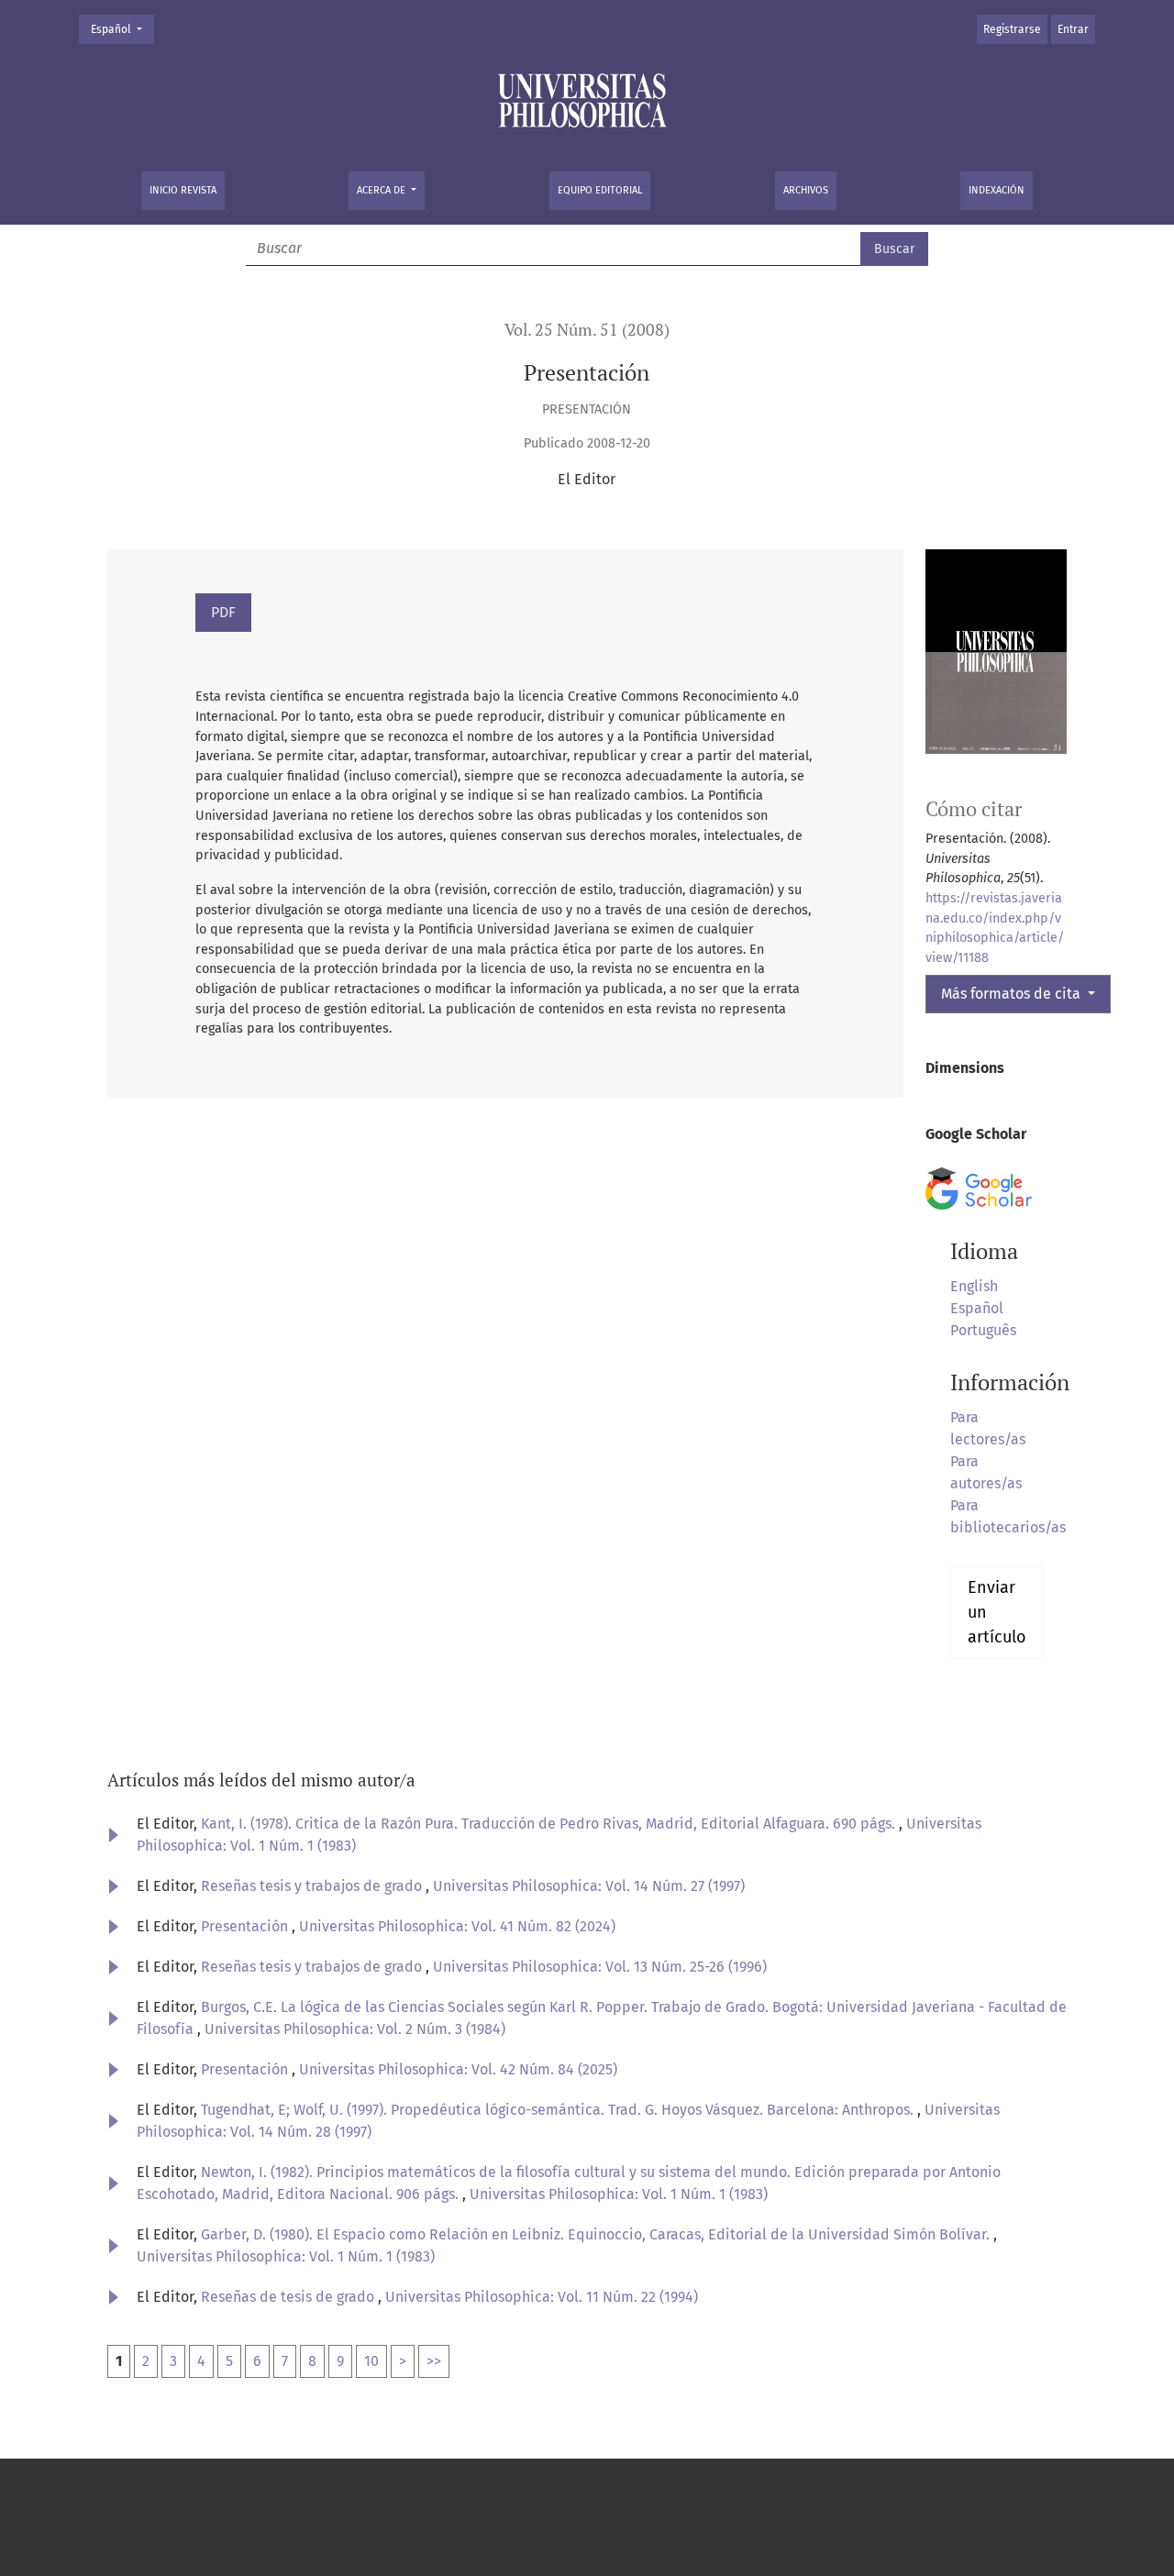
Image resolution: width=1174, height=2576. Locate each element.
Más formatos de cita (1013, 994)
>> (434, 2361)
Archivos (806, 190)
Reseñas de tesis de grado (289, 2297)
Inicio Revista (183, 190)
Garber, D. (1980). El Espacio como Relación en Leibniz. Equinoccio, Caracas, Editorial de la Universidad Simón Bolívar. (597, 2234)
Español (122, 29)
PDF (223, 612)
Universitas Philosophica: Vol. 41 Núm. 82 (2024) (457, 1926)
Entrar (1073, 29)
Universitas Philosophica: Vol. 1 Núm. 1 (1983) (619, 2194)
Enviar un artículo (997, 1612)
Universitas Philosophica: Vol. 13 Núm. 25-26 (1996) (600, 1967)
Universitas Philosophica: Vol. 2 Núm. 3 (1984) (355, 2029)
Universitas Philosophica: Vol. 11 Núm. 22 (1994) (542, 2297)
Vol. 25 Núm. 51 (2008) (587, 330)
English (974, 1286)
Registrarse (1012, 29)
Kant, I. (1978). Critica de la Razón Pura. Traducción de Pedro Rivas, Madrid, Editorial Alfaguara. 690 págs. (550, 1824)
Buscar (894, 249)
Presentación (246, 1926)
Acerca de (382, 190)
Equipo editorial (600, 190)
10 (371, 2361)
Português (983, 1330)
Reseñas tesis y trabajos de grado (313, 1886)
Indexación (997, 190)
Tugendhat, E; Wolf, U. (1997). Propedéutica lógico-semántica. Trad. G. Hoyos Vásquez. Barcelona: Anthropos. (559, 2110)
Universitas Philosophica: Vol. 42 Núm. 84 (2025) (458, 2069)
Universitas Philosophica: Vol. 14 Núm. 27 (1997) (589, 1886)
